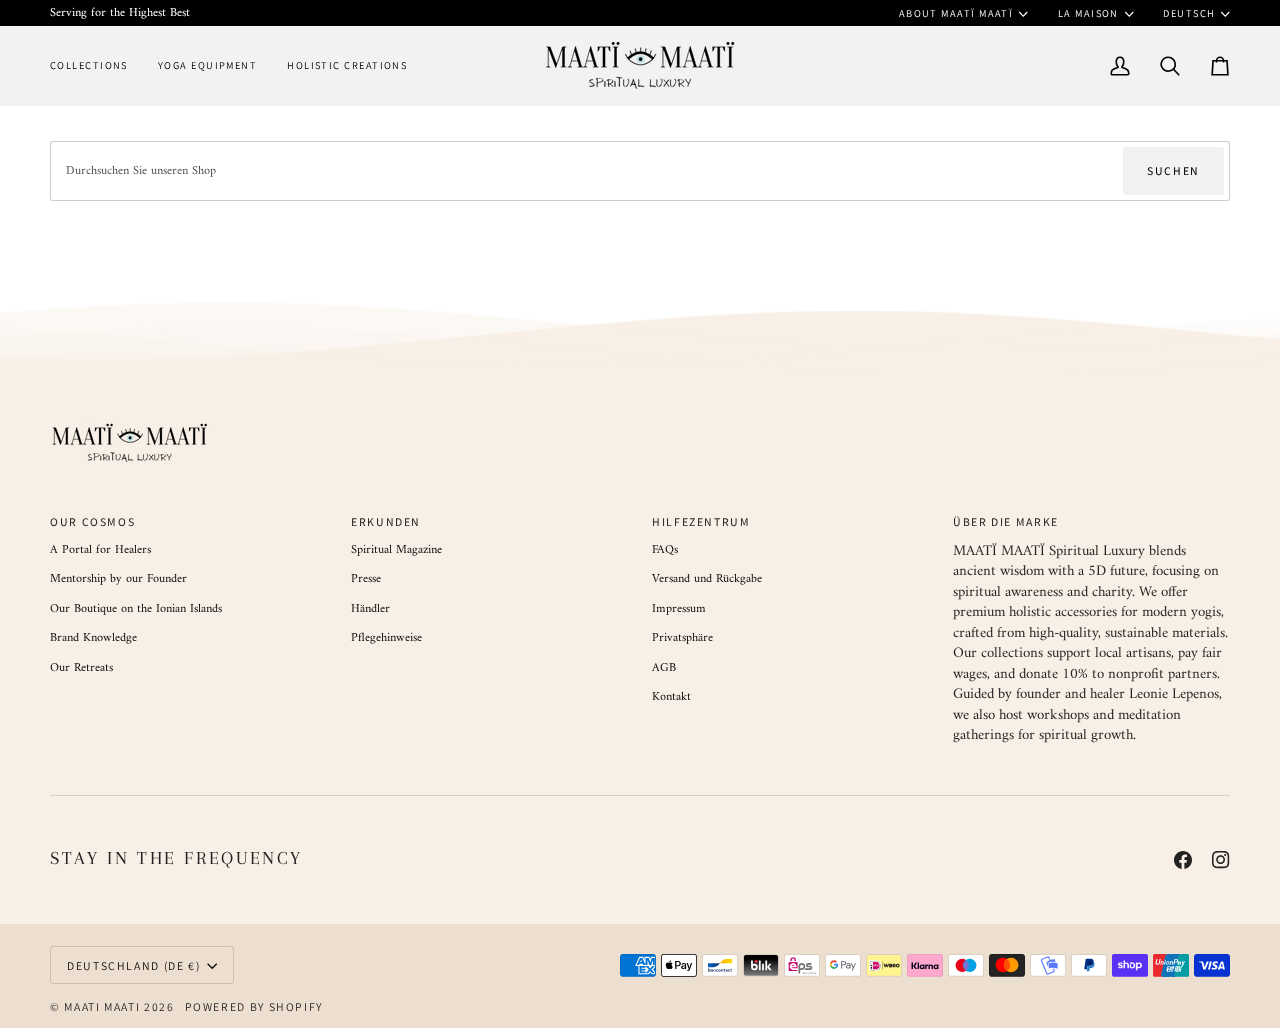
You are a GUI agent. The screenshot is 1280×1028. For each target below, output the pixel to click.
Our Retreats (81, 668)
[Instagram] (1221, 860)
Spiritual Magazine (396, 550)
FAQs (665, 550)
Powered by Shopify (254, 1006)
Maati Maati (102, 1006)
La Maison (1088, 13)
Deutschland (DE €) (133, 965)
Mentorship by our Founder (118, 579)
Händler (370, 609)
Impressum (679, 609)
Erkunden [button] (386, 521)
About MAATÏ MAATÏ (956, 13)
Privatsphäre (682, 638)
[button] (96, 65)
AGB (664, 668)
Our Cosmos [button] (92, 521)
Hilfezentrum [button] (701, 521)
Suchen (1173, 170)
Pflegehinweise (386, 638)
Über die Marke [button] (1006, 521)
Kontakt (671, 697)
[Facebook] (1183, 860)
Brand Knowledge (93, 638)
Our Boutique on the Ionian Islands (136, 609)
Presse (366, 579)
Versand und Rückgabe (707, 579)
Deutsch (1189, 13)
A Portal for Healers (100, 550)
